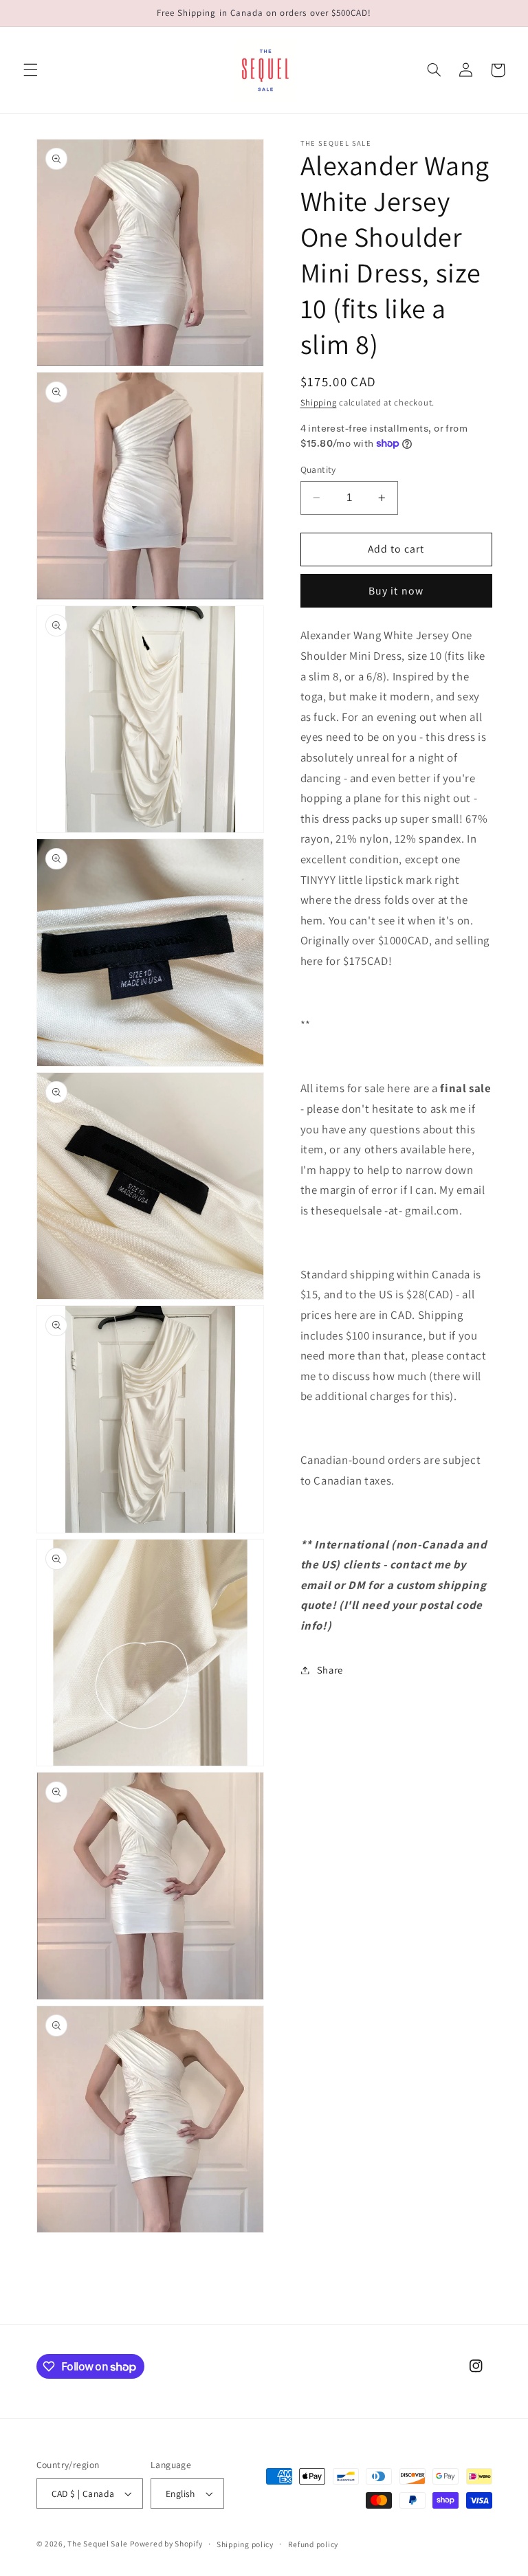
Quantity (318, 469)
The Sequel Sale (97, 2543)
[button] (30, 70)
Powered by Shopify (166, 2543)
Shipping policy (245, 2544)
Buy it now (396, 591)
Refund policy (313, 2544)
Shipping (319, 402)
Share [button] (330, 1670)
